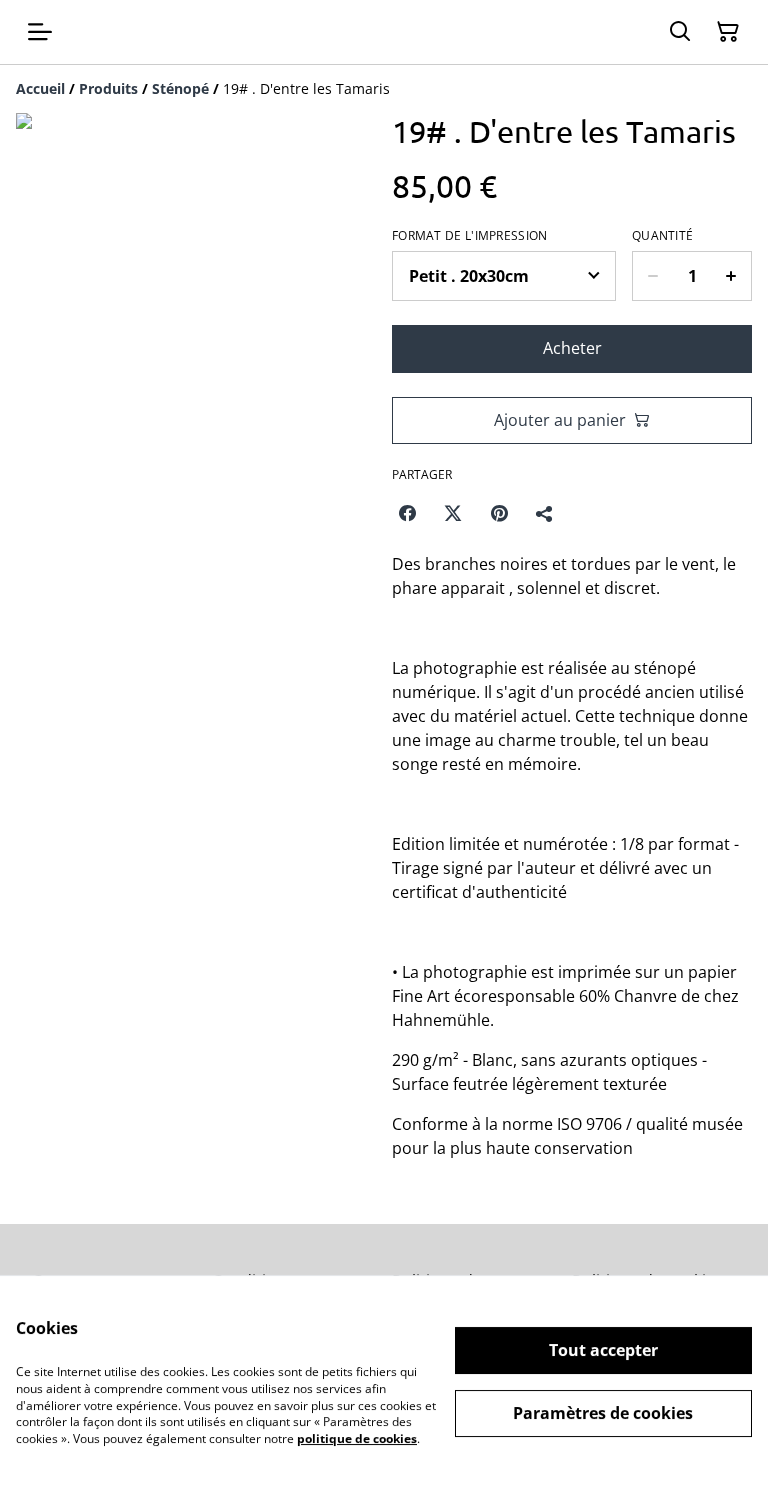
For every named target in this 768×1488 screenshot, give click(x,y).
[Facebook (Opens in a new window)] (407, 513)
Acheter (572, 348)
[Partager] (545, 513)
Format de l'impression (470, 236)
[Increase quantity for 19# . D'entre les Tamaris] (731, 276)
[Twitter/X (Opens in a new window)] (453, 513)
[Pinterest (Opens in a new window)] (499, 513)
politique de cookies (357, 1438)
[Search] (680, 32)
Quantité (662, 236)
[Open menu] (40, 32)
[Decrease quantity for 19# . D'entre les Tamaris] (652, 276)
